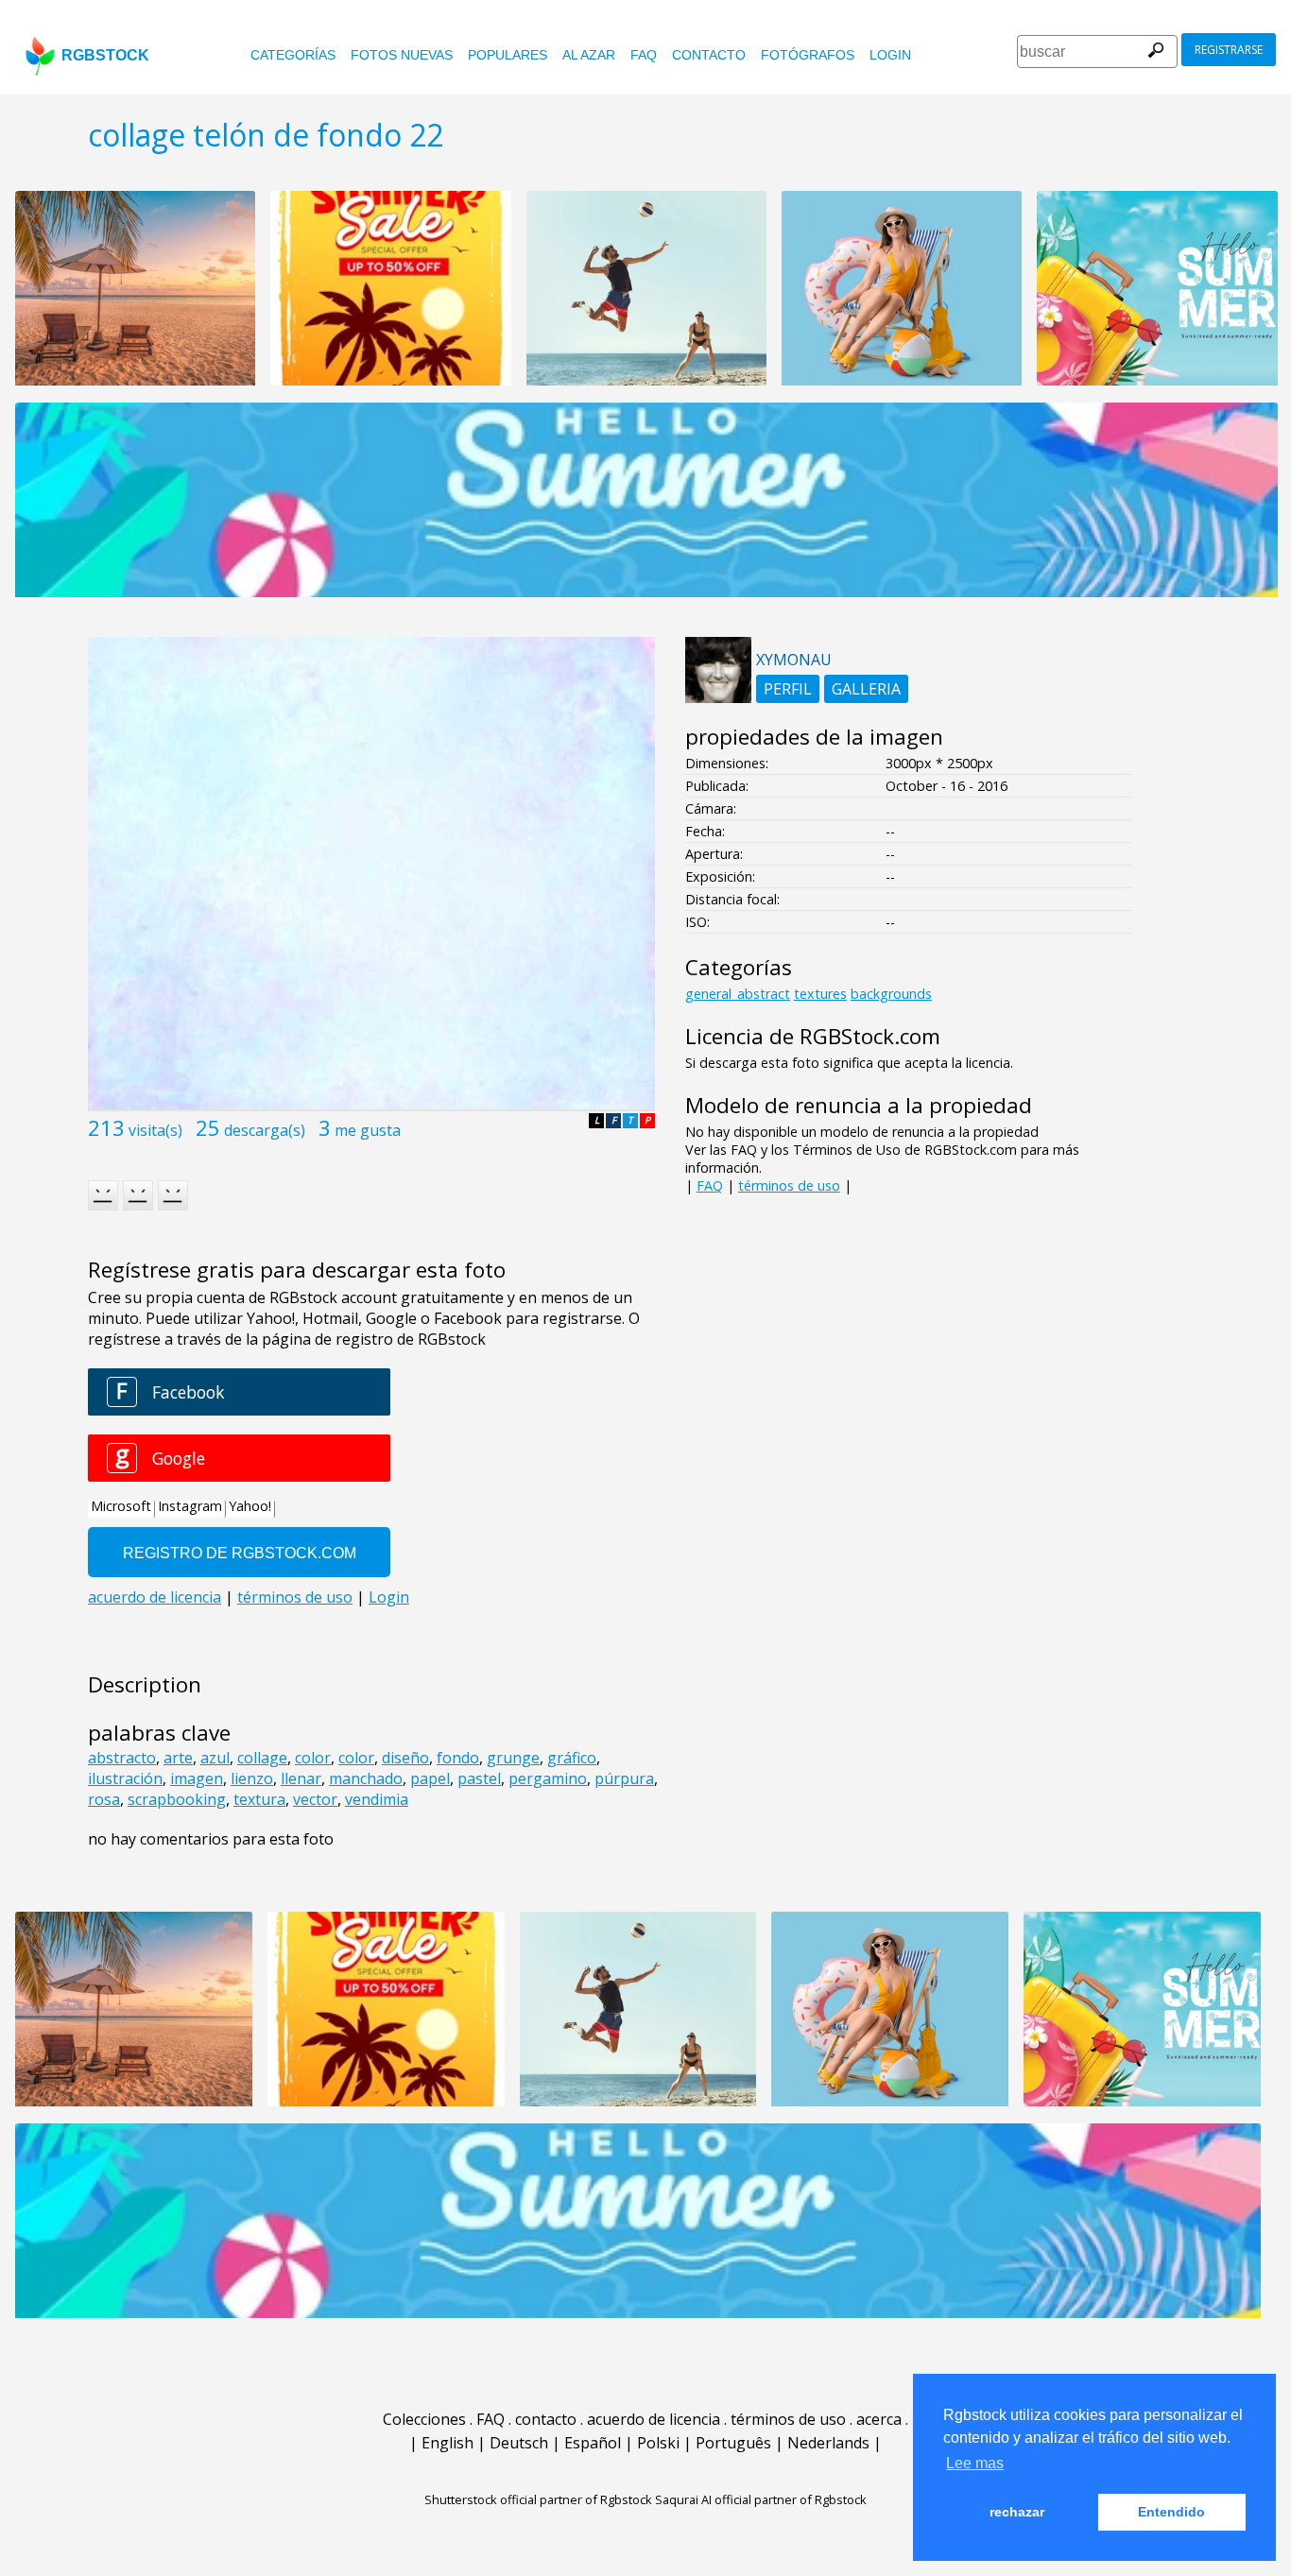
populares (508, 55)
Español (593, 2443)
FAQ (644, 55)
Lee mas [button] (975, 2463)
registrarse (1229, 50)
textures (820, 994)
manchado (366, 1778)
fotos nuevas (402, 55)
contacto (709, 55)
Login (890, 55)
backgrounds (891, 994)
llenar (301, 1778)
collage (262, 1758)
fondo (458, 1758)
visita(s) (155, 1130)
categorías (293, 55)
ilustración (125, 1778)
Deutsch (519, 2443)
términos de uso (789, 1185)
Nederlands (828, 2443)
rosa (104, 1799)
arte (178, 1758)
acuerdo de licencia (654, 2419)
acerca (879, 2419)
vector (315, 1799)
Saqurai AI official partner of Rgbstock (761, 2499)
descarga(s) (265, 1130)
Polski (658, 2443)
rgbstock (105, 55)
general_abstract (738, 994)
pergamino (548, 1778)
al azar (589, 55)
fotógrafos (808, 55)
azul (215, 1758)
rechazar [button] (1017, 2512)
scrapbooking (177, 1799)
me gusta (368, 1130)
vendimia (377, 1799)
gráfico (572, 1758)
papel (430, 1778)
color (313, 1758)
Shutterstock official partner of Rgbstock (538, 2499)
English (448, 2443)
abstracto (122, 1758)
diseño (405, 1758)
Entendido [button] (1171, 2512)
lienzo (252, 1778)
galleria (866, 689)
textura (259, 1799)
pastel (479, 1778)
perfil (788, 689)
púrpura (624, 1778)
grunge (513, 1758)
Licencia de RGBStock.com (813, 1036)
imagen (197, 1778)
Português (733, 2443)
